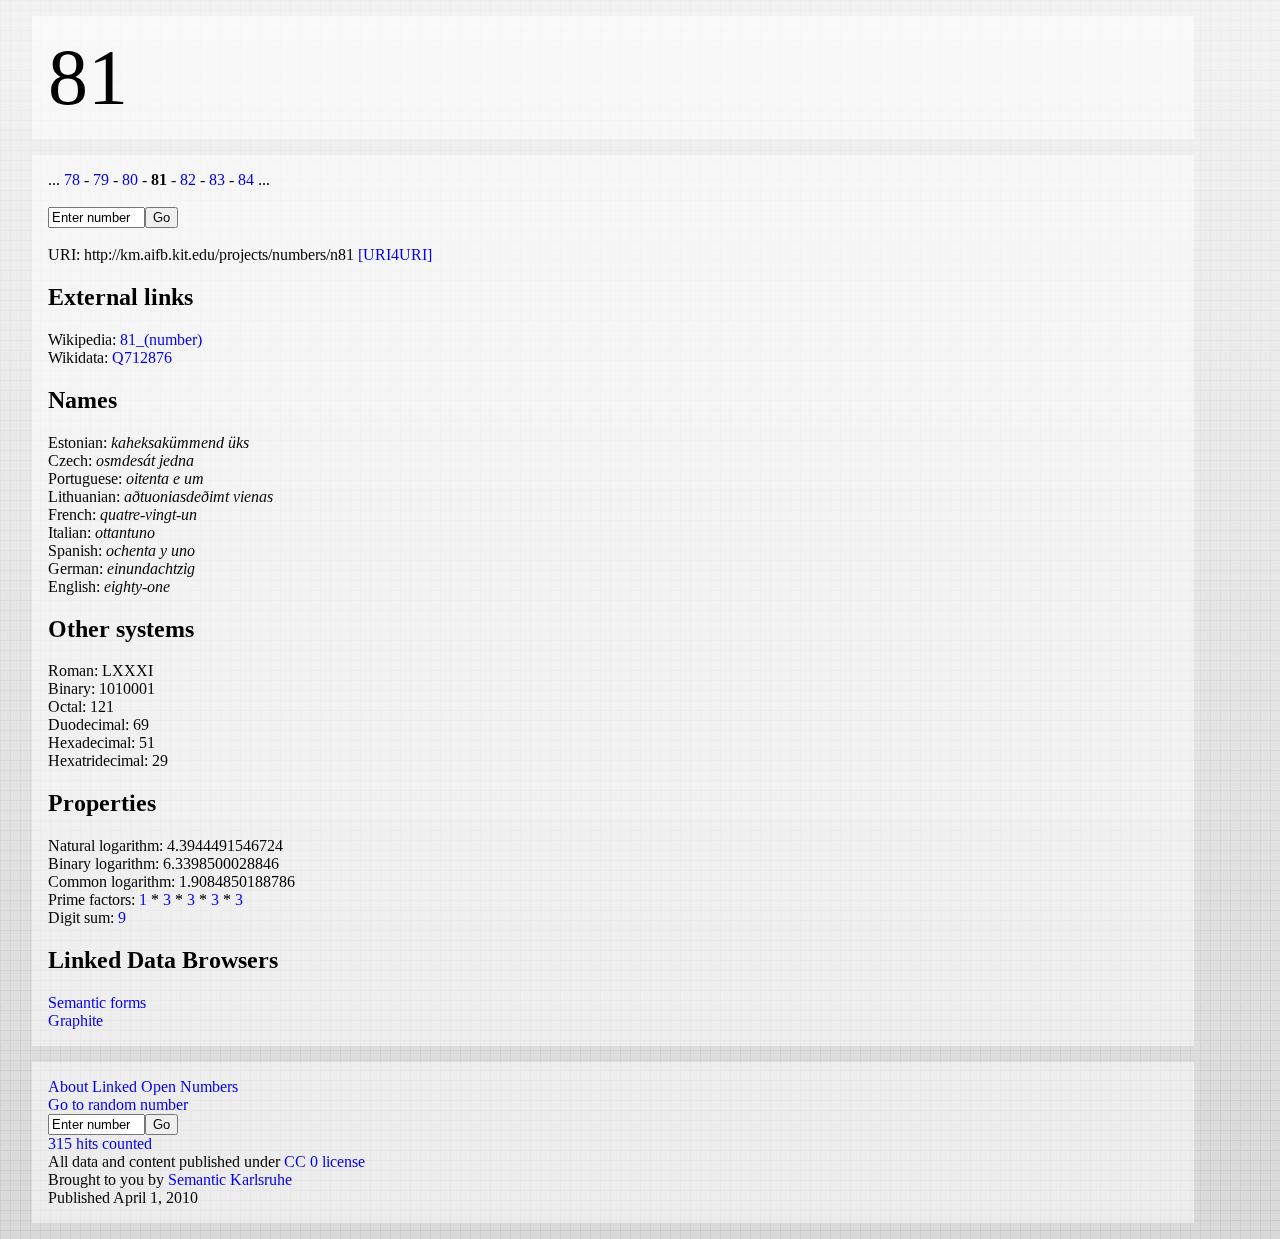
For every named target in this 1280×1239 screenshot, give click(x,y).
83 (217, 179)
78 (72, 179)
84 (246, 179)
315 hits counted (100, 1143)
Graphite (75, 1020)
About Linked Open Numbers (143, 1086)
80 (130, 179)
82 (188, 179)
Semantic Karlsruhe (230, 1179)
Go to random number (118, 1104)
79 (101, 179)
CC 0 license (324, 1161)
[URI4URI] (395, 254)
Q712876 (142, 357)
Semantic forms (97, 1002)
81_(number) (161, 339)
